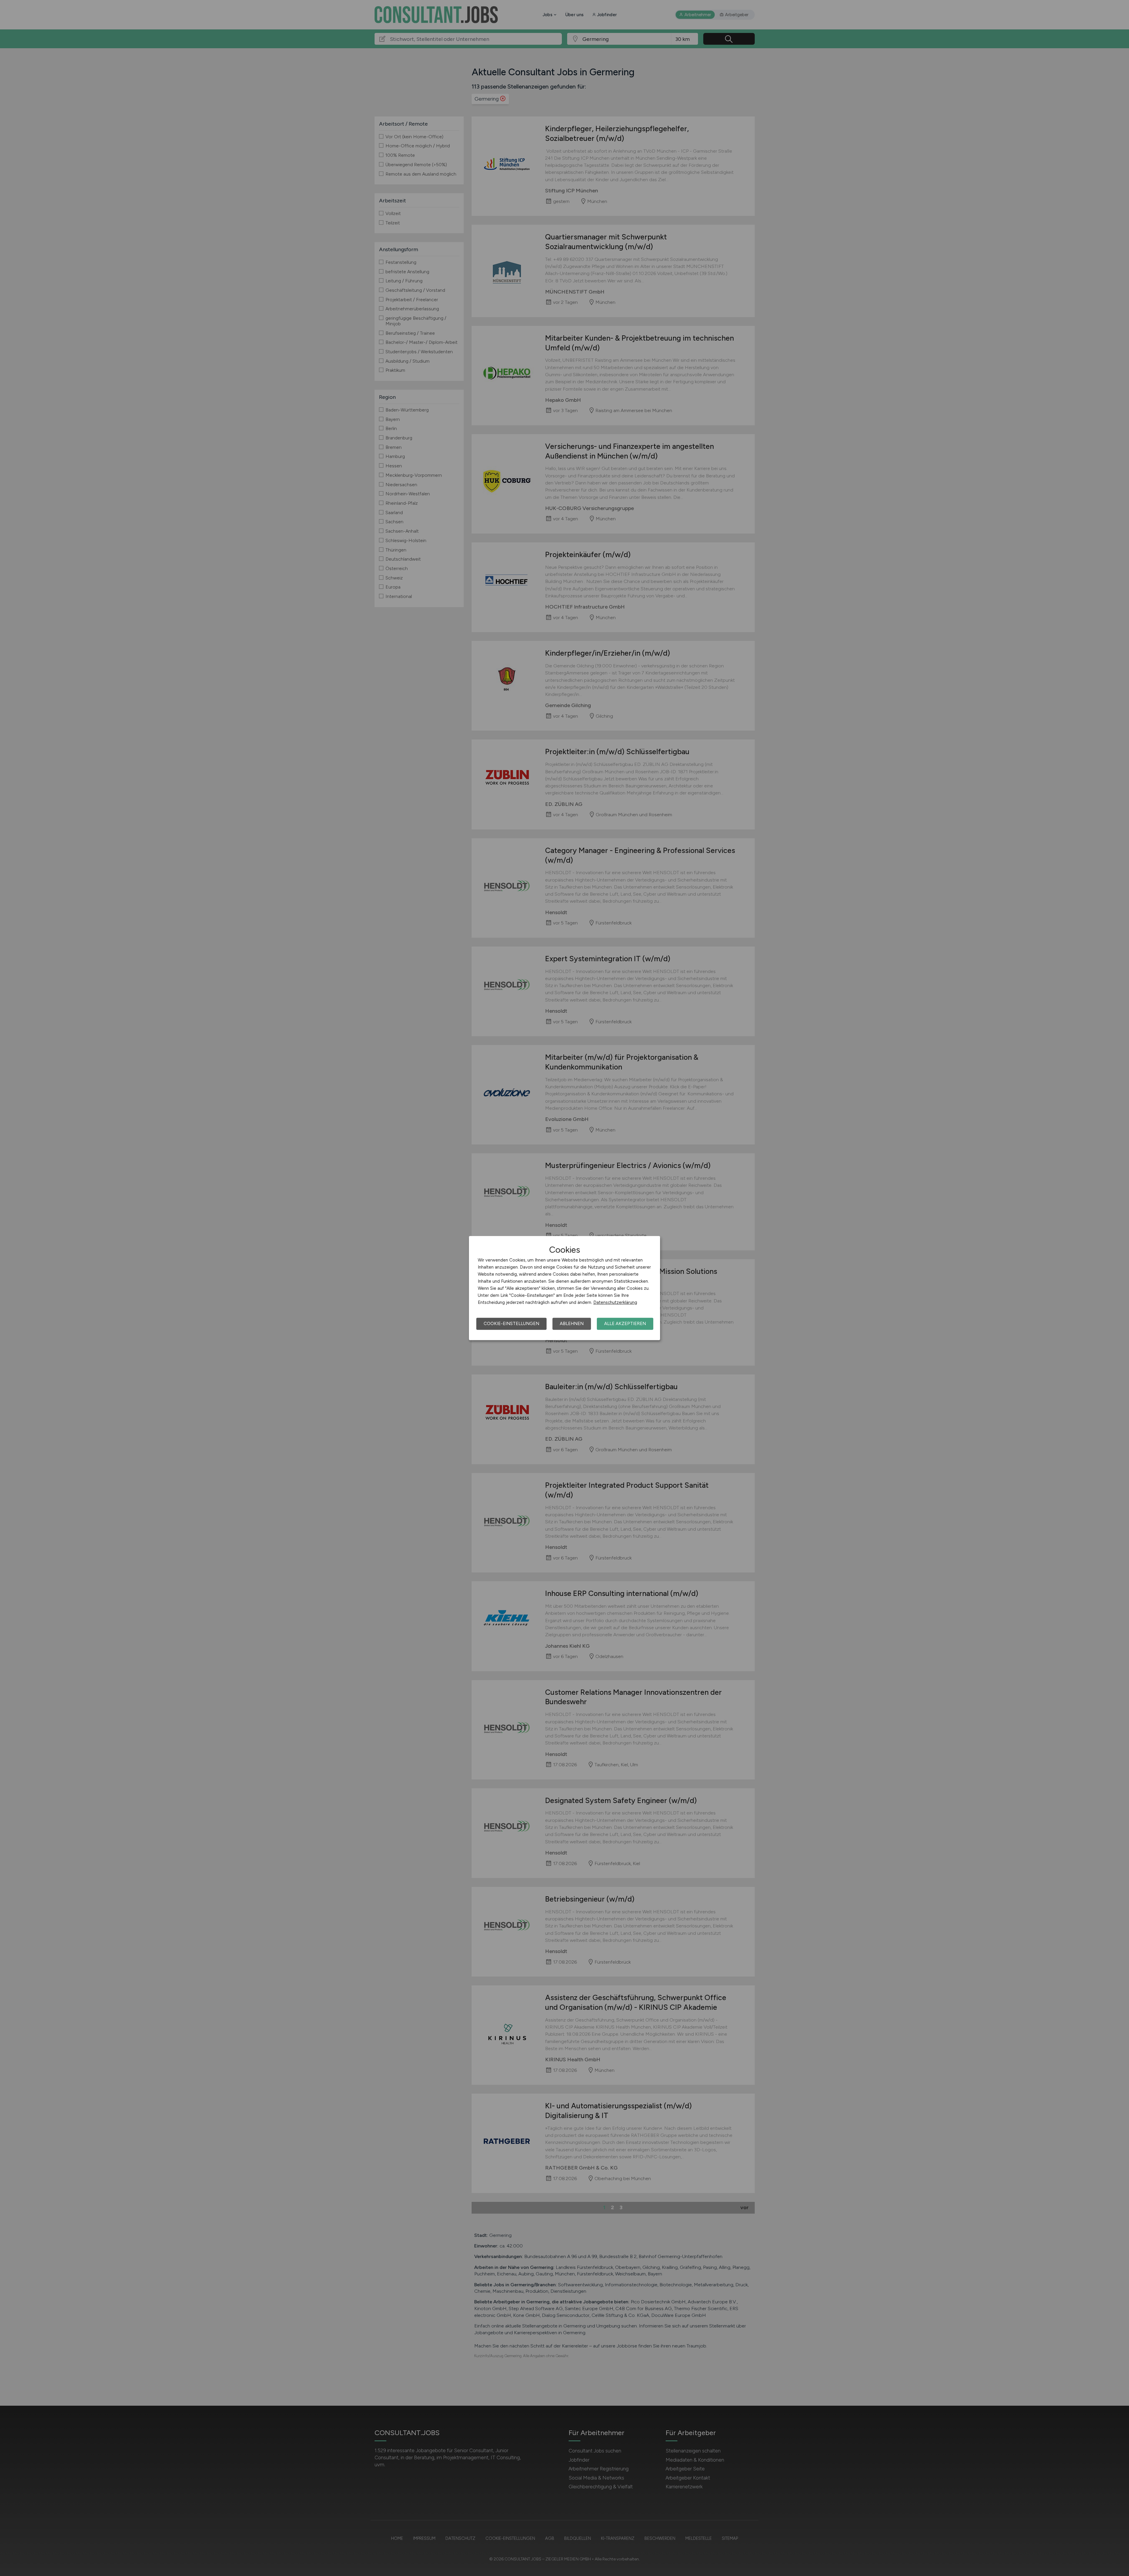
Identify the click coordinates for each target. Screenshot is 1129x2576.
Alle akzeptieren (625, 1324)
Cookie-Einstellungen (511, 1324)
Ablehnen (572, 1324)
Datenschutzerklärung (615, 1302)
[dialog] (564, 1288)
